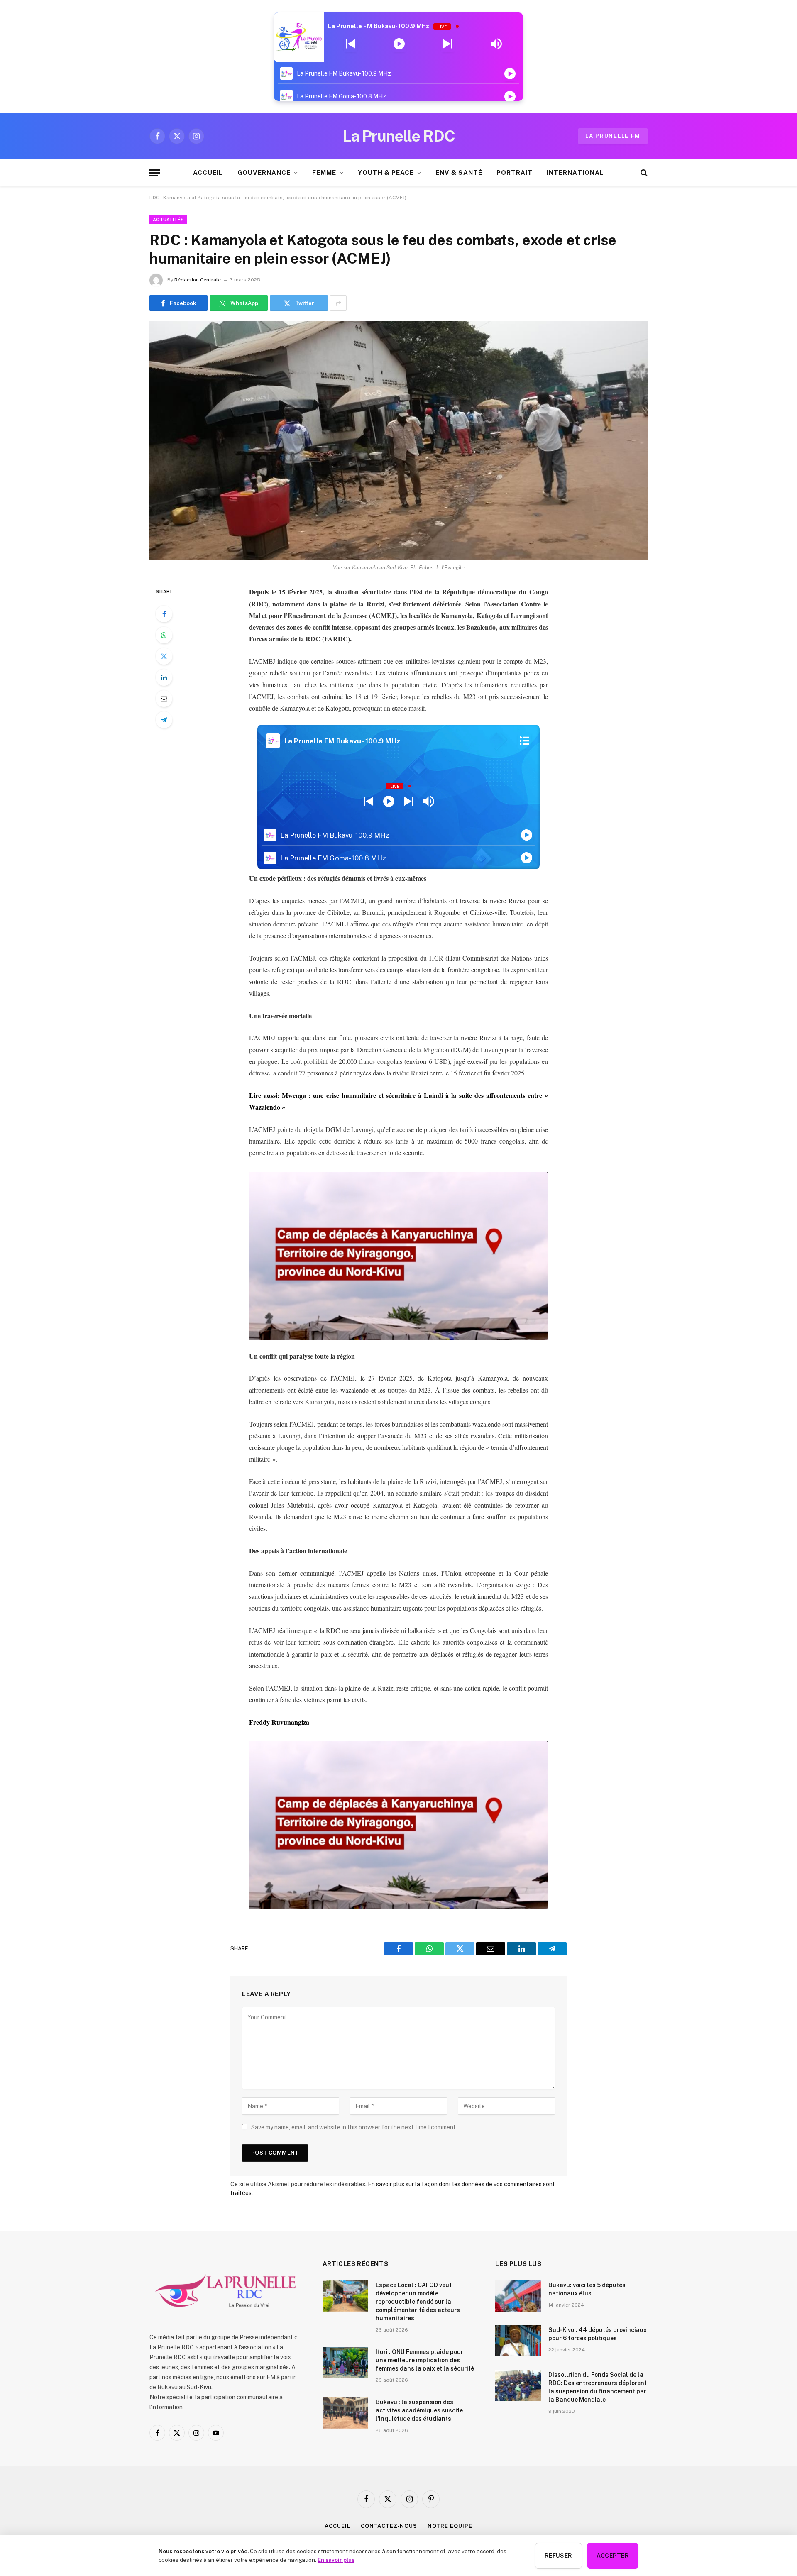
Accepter (613, 2556)
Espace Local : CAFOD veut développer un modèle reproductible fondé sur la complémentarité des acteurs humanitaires (418, 2302)
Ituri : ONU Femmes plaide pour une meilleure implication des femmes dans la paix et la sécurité (425, 2360)
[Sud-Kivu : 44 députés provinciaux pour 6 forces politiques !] (518, 2341)
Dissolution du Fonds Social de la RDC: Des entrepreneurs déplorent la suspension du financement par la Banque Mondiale (598, 2387)
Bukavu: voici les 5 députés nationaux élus (587, 2289)
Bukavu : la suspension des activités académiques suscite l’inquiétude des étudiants (419, 2410)
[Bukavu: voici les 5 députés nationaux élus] (518, 2296)
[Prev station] (448, 44)
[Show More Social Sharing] (338, 303)
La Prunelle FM (613, 136)
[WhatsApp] (164, 635)
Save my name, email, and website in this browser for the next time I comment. (354, 2127)
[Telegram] (164, 720)
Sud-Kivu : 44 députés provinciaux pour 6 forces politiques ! (598, 2334)
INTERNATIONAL (575, 172)
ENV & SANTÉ (459, 172)
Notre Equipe (450, 2526)
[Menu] (155, 173)
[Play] (399, 44)
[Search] (643, 173)
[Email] (164, 699)
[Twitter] (164, 656)
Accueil (337, 2526)
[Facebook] (164, 614)
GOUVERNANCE (264, 172)
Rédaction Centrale (198, 280)
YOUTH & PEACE (386, 172)
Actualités (168, 220)
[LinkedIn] (164, 677)
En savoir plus (336, 2560)
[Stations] (524, 741)
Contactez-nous (389, 2526)
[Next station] (351, 44)
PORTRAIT (515, 172)
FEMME (324, 172)
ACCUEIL (208, 172)
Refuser (559, 2556)
